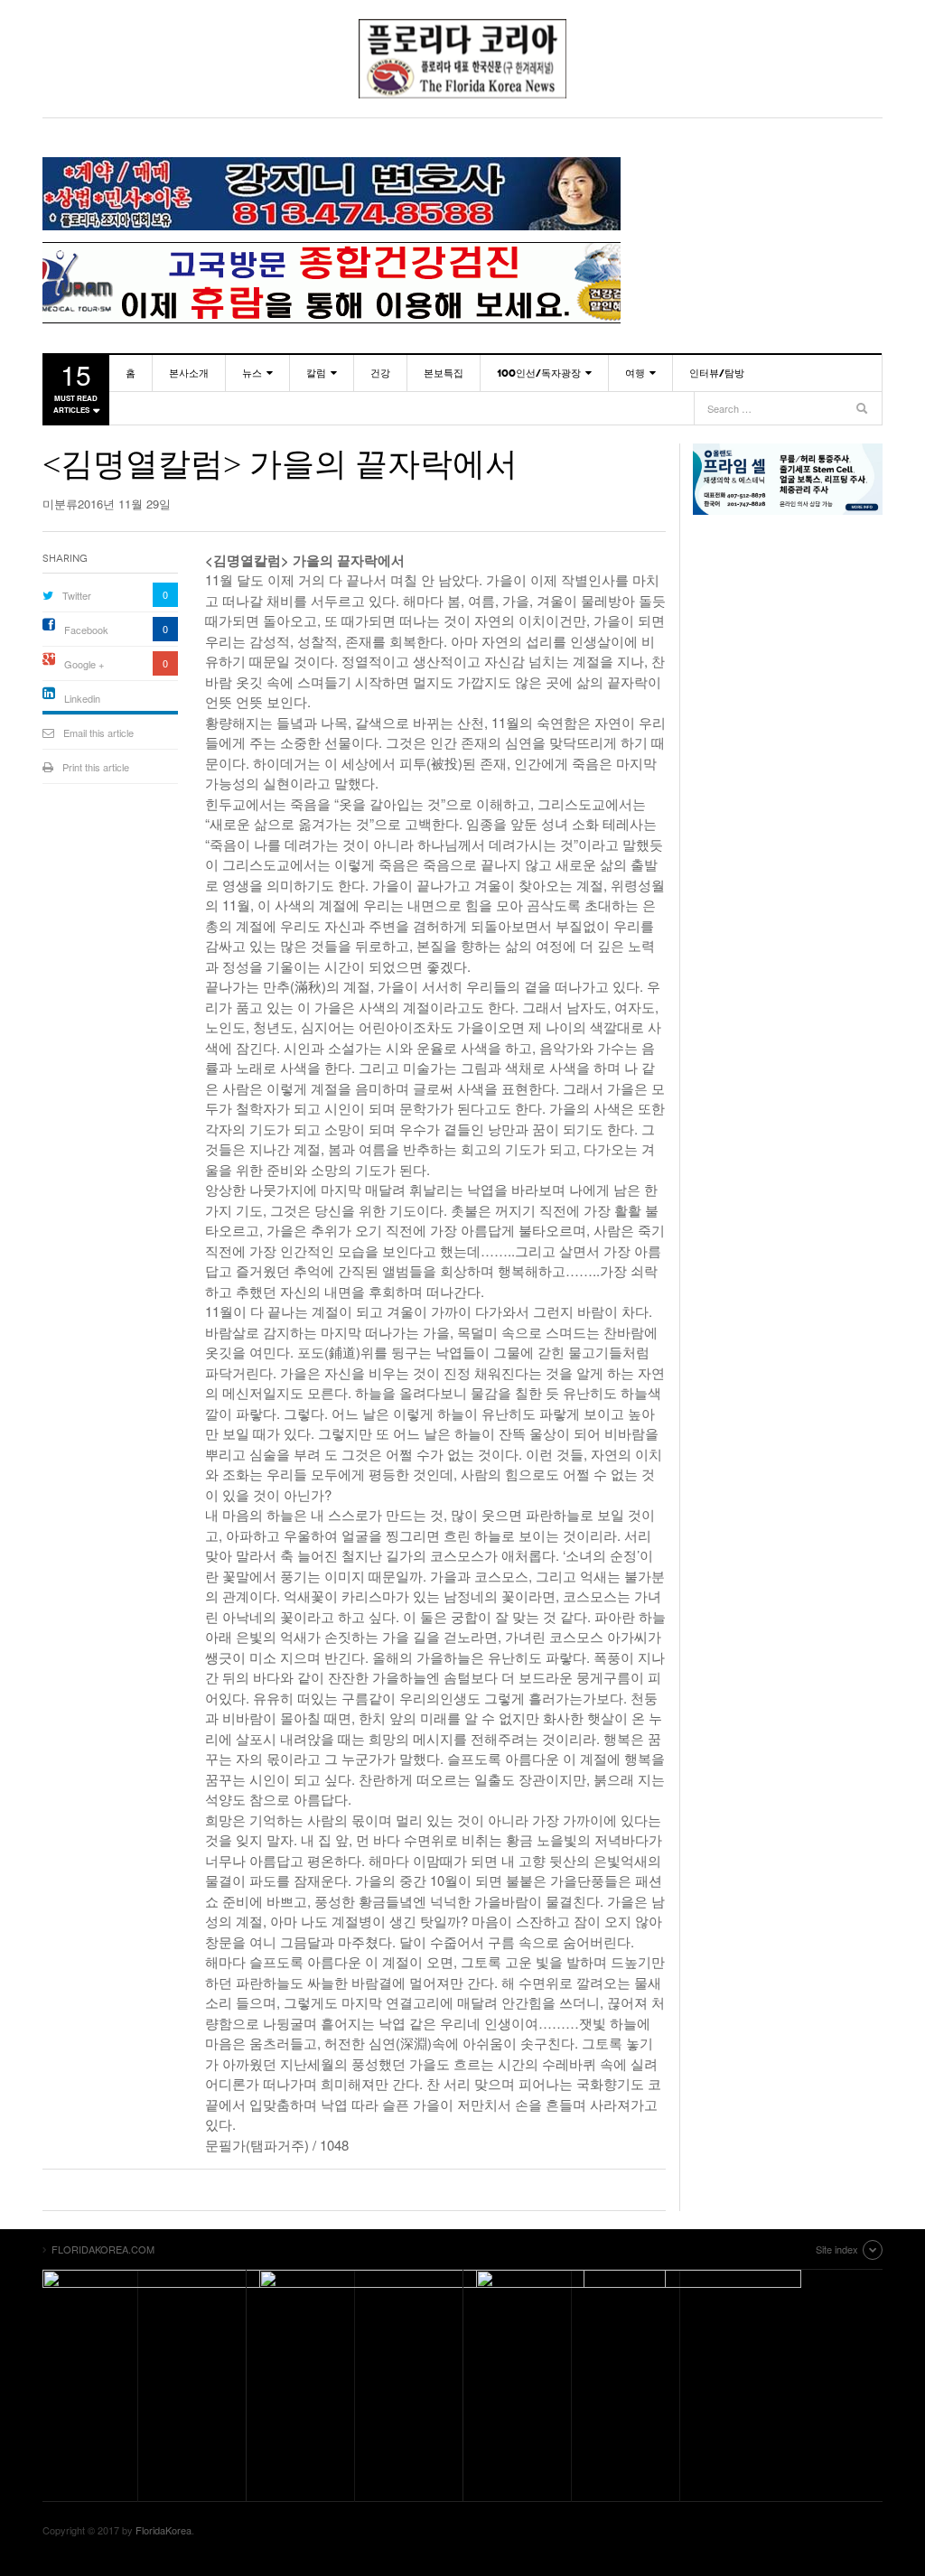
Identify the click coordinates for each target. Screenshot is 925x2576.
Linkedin (82, 698)
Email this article (98, 733)
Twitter (77, 595)
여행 (635, 373)
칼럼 (316, 373)
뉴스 (252, 373)
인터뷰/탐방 (717, 373)
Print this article (96, 767)
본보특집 (444, 373)
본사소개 (189, 373)
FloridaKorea (164, 2530)
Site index (837, 2249)
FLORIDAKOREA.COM (462, 59)
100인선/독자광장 (539, 373)
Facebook (86, 630)
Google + (84, 664)
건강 (380, 373)
